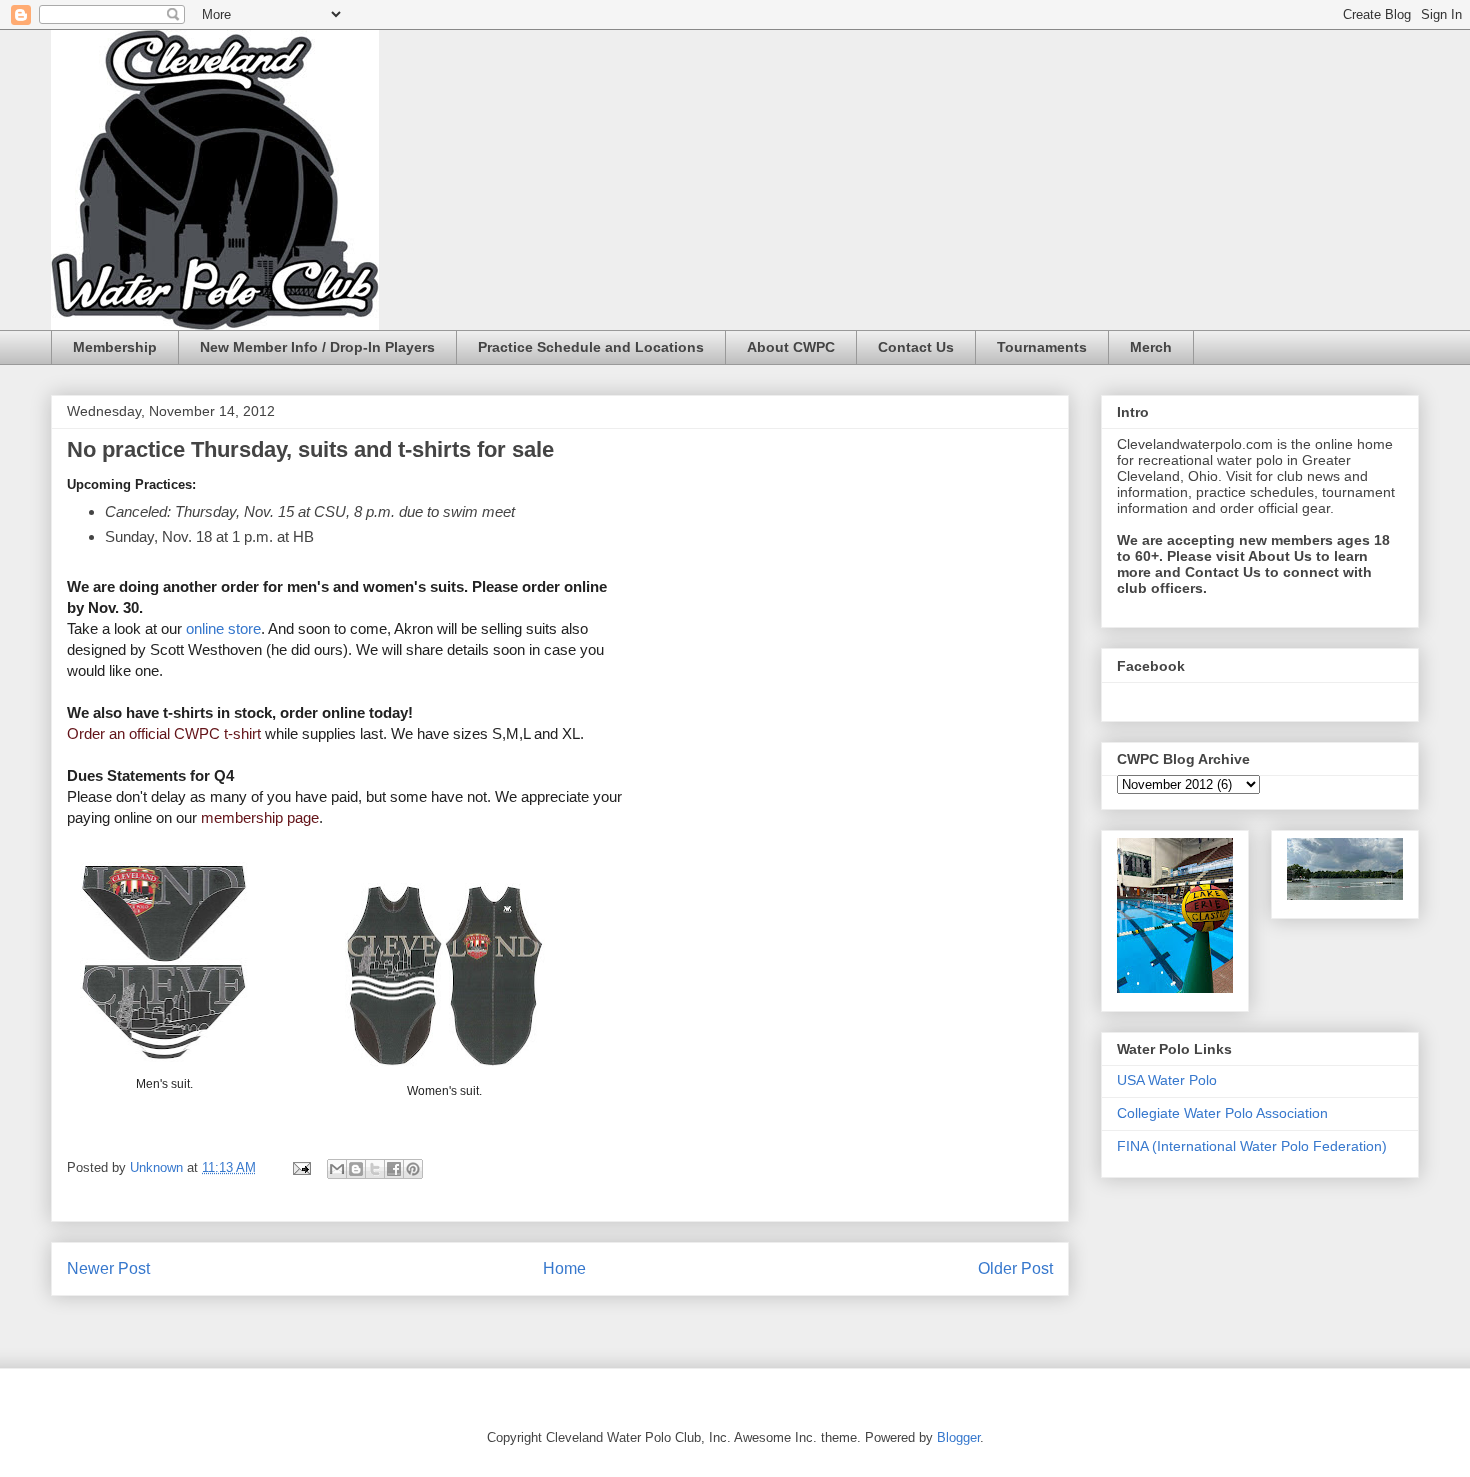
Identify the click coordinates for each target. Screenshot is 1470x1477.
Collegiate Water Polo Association (1222, 1113)
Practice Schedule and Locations (591, 347)
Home (564, 1268)
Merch (1151, 347)
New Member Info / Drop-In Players (317, 347)
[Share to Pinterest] (413, 1169)
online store (223, 628)
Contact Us (916, 347)
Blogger (958, 1437)
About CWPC (791, 347)
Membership (115, 347)
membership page (258, 817)
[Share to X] (375, 1169)
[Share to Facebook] (394, 1169)
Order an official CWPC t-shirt (164, 733)
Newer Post (108, 1268)
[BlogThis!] (356, 1169)
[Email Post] (300, 1167)
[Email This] (337, 1169)
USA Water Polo (1167, 1080)
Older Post (1015, 1268)
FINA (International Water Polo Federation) (1252, 1146)
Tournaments (1042, 347)
